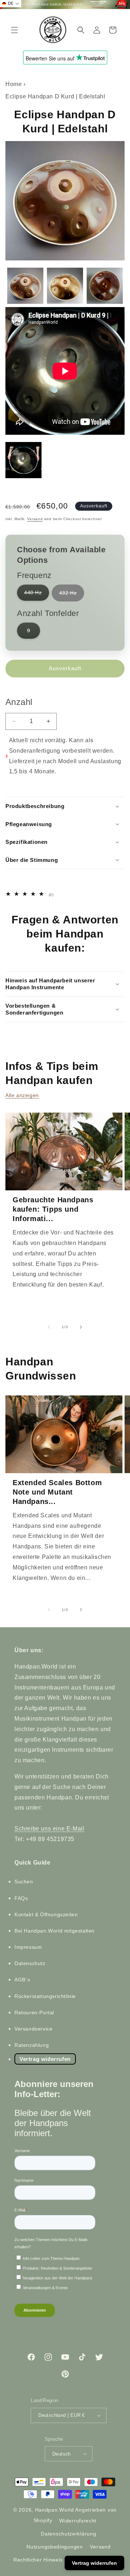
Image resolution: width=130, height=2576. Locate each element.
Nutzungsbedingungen (55, 2547)
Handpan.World (55, 2510)
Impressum (28, 1947)
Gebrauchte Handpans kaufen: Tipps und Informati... (53, 1209)
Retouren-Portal (34, 2012)
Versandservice (33, 2029)
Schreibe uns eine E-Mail (49, 1829)
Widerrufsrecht (78, 2521)
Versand (35, 519)
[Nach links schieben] (49, 1327)
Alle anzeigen (22, 1095)
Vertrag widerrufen (45, 2059)
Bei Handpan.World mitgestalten (55, 1931)
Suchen (24, 1882)
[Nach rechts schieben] (81, 1327)
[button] (14, 30)
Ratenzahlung (32, 2045)
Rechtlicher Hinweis (38, 2560)
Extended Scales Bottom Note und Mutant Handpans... (57, 1492)
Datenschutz (30, 1963)
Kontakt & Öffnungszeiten (46, 1914)
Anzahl (19, 702)
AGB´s (22, 1980)
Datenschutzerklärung (68, 2534)
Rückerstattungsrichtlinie (45, 1996)
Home (14, 84)
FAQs (21, 1898)
